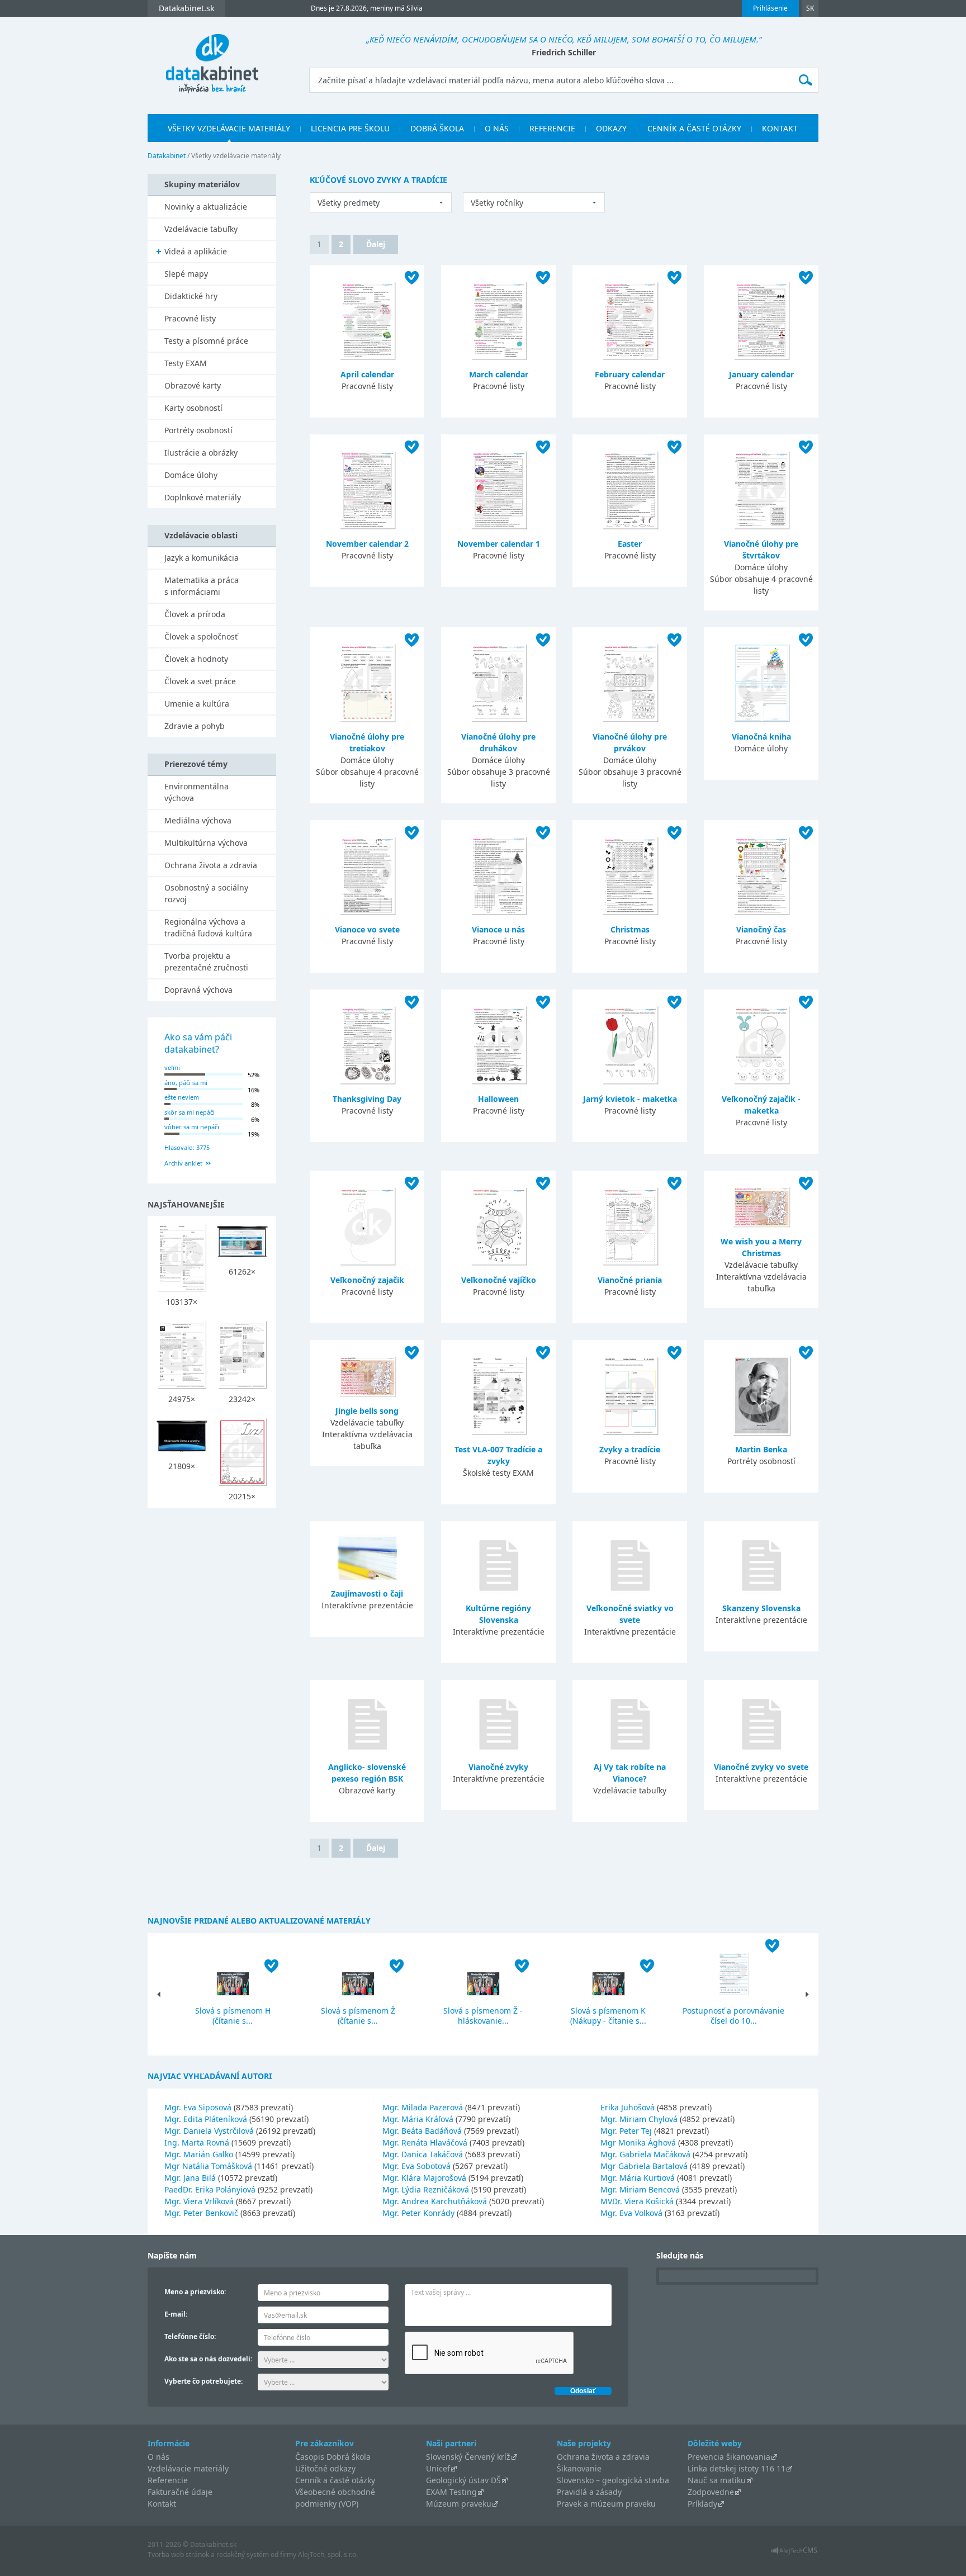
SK (810, 8)
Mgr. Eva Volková (631, 2213)
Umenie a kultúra (197, 704)
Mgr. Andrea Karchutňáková (435, 2201)
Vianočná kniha (761, 737)
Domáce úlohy (191, 475)
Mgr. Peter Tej (626, 2131)
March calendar (499, 374)
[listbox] (381, 202)
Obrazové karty (193, 385)
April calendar (367, 374)
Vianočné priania (630, 1280)
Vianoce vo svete (367, 929)
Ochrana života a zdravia (211, 865)
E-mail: (176, 2314)
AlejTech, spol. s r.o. (328, 2554)
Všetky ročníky (497, 203)
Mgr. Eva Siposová (198, 2107)
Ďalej (376, 244)
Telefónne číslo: (190, 2336)
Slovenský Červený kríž (468, 2457)
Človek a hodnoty (196, 659)
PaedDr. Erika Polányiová (210, 2189)
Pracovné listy (190, 318)
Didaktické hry (191, 296)
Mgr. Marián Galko (199, 2154)
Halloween (498, 1099)
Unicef (438, 2468)
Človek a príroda (195, 614)
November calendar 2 (367, 544)
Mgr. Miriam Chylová (639, 2119)
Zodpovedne (711, 2492)
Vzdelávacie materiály (188, 2468)
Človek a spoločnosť (201, 636)
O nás (497, 128)
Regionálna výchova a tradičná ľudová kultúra (208, 927)
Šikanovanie (579, 2468)
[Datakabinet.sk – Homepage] (212, 57)
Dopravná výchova (198, 990)
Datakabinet (167, 156)
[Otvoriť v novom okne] (794, 2553)
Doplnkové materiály (203, 497)
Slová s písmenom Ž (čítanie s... (358, 2016)
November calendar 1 (499, 544)
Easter (630, 544)
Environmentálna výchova (196, 792)
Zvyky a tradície (630, 1449)
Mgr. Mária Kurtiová (638, 2178)
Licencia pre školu (350, 128)
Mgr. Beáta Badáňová (422, 2131)
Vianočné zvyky (498, 1767)
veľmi (172, 1067)
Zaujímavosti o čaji (367, 1594)
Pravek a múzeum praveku (606, 2504)
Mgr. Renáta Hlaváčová (425, 2142)
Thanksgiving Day (367, 1099)
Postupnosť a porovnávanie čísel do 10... (733, 2016)
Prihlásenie (770, 8)
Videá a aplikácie (196, 251)
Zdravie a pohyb (195, 726)
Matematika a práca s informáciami (202, 586)
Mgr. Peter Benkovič (201, 2213)
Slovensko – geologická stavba (613, 2480)
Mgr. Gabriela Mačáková (645, 2154)
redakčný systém (243, 2554)
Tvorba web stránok (178, 2554)
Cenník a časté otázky (694, 128)
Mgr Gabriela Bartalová (644, 2166)
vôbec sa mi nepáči (192, 1127)
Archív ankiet (183, 1163)
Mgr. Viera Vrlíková (199, 2201)
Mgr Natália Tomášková (208, 2166)
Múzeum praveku (459, 2504)
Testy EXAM (186, 363)
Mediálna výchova (198, 820)
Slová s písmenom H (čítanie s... (233, 2016)
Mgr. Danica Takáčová (423, 2154)
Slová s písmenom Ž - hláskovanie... (483, 2016)
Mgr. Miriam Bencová (640, 2189)
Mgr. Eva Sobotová (416, 2166)
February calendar (630, 374)
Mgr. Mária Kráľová (418, 2119)
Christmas (630, 929)
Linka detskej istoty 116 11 (737, 2468)
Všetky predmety (349, 203)
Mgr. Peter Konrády (418, 2213)
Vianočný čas (761, 929)
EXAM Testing (451, 2492)
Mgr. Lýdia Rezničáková (426, 2189)
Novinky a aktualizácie (206, 207)
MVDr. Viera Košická (637, 2201)
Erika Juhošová (628, 2107)
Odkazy (611, 128)
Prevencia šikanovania (729, 2457)
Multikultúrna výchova (206, 843)
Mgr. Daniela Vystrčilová (209, 2131)
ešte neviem (182, 1097)
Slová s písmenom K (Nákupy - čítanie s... (608, 2016)
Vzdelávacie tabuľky (201, 229)
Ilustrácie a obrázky (201, 453)
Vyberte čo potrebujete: (203, 2381)
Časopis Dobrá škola (333, 2457)
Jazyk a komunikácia (202, 558)
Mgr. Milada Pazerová (423, 2107)
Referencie (552, 128)
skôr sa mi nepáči (190, 1112)
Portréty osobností (198, 430)
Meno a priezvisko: (195, 2292)
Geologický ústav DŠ (463, 2480)
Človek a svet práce (200, 681)
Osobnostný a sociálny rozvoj (206, 893)
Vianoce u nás (498, 929)
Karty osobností (193, 408)
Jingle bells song (367, 1411)
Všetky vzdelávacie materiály (229, 128)
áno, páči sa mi (186, 1083)
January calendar (761, 374)
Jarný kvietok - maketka (630, 1099)
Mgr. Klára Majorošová (424, 2178)
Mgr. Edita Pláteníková (206, 2119)
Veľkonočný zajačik (367, 1280)
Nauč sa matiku (717, 2480)
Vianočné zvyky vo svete (761, 1767)
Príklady (702, 2504)
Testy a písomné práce (206, 341)
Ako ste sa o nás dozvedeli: (208, 2359)
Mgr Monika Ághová (638, 2142)
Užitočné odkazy (325, 2468)
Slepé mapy (186, 274)
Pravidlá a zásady (589, 2492)
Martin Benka (761, 1449)
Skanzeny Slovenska (761, 1608)
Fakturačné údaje (180, 2492)
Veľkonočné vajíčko (499, 1280)
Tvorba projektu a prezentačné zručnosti (206, 962)
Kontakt (780, 128)
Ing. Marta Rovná (197, 2142)
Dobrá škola (437, 128)
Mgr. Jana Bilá (190, 2178)
